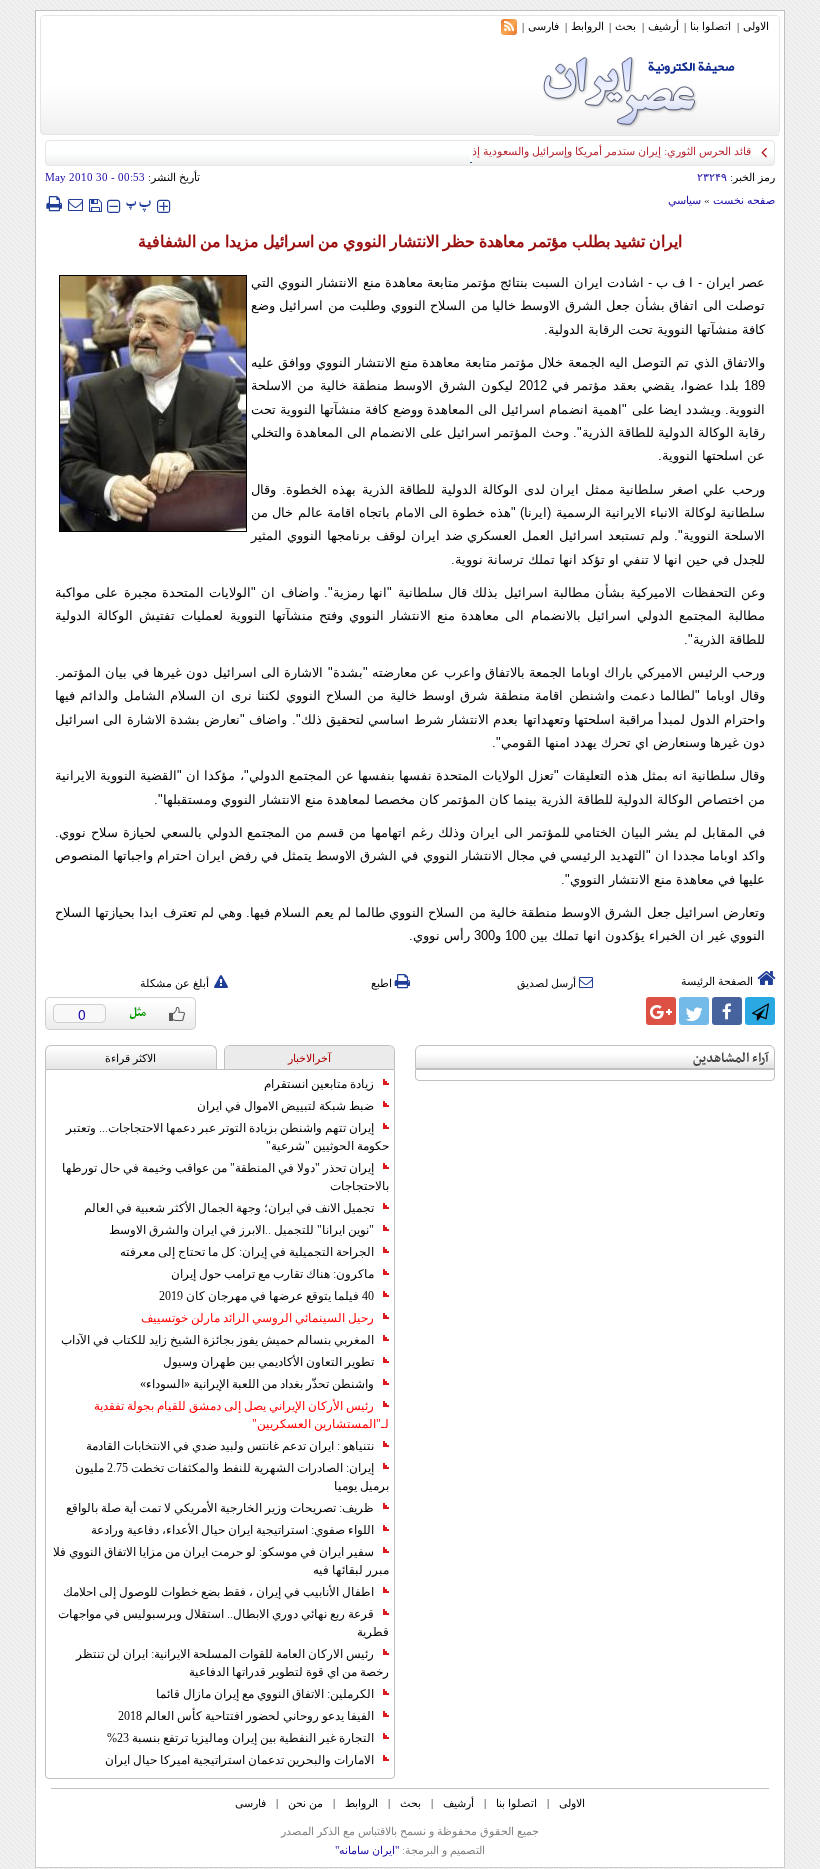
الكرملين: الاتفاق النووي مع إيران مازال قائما (265, 1694)
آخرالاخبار (309, 1058)
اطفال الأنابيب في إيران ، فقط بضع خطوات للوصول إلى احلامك (218, 1592)
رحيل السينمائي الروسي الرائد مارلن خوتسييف (257, 1318)
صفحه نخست (744, 200)
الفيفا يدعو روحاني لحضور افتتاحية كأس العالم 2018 (246, 1716)
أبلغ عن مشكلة (174, 983)
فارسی (543, 26)
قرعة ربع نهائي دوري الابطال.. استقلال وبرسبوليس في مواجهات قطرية (223, 1623)
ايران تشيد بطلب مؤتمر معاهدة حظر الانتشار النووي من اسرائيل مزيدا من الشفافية (410, 241)
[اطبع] (53, 204)
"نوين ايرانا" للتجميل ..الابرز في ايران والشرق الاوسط (241, 1230)
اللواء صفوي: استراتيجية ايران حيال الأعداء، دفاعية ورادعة (232, 1530)
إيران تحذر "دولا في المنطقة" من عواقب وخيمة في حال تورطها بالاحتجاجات (225, 1177)
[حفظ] (95, 203)
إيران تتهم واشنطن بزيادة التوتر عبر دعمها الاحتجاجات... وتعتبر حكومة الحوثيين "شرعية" (227, 1137)
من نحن (305, 1803)
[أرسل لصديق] (75, 204)
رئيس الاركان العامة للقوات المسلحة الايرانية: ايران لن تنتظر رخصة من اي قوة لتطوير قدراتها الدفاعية (232, 1663)
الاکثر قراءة (130, 1058)
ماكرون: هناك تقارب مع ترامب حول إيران (272, 1274)
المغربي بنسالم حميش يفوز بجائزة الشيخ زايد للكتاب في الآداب (217, 1340)
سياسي (684, 200)
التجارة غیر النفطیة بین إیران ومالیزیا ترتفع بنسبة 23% (240, 1738)
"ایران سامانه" (367, 1850)
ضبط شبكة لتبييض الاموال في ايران (285, 1106)
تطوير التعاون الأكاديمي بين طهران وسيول (268, 1362)
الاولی (756, 26)
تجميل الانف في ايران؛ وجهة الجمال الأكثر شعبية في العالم (229, 1208)
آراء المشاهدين (731, 1058)
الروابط (587, 26)
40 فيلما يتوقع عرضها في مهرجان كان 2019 (266, 1296)
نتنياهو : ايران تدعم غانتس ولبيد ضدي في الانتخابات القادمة (230, 1446)
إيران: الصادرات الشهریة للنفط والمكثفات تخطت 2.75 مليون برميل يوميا (232, 1477)
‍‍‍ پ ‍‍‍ (139, 203)
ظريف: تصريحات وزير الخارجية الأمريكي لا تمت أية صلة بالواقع (220, 1508)
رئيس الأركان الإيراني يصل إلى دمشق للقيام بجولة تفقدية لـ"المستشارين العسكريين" (241, 1415)
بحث (625, 26)
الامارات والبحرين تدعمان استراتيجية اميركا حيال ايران (239, 1760)
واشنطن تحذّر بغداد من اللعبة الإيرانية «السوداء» (257, 1384)
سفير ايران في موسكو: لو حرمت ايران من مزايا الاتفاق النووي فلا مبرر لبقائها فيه (221, 1561)
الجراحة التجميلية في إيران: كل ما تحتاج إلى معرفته (247, 1252)
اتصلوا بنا (710, 26)
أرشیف (663, 26)
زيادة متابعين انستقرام (319, 1084)
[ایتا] (628, 1011)
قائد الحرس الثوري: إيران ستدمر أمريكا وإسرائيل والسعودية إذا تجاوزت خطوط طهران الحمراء (539, 151)
